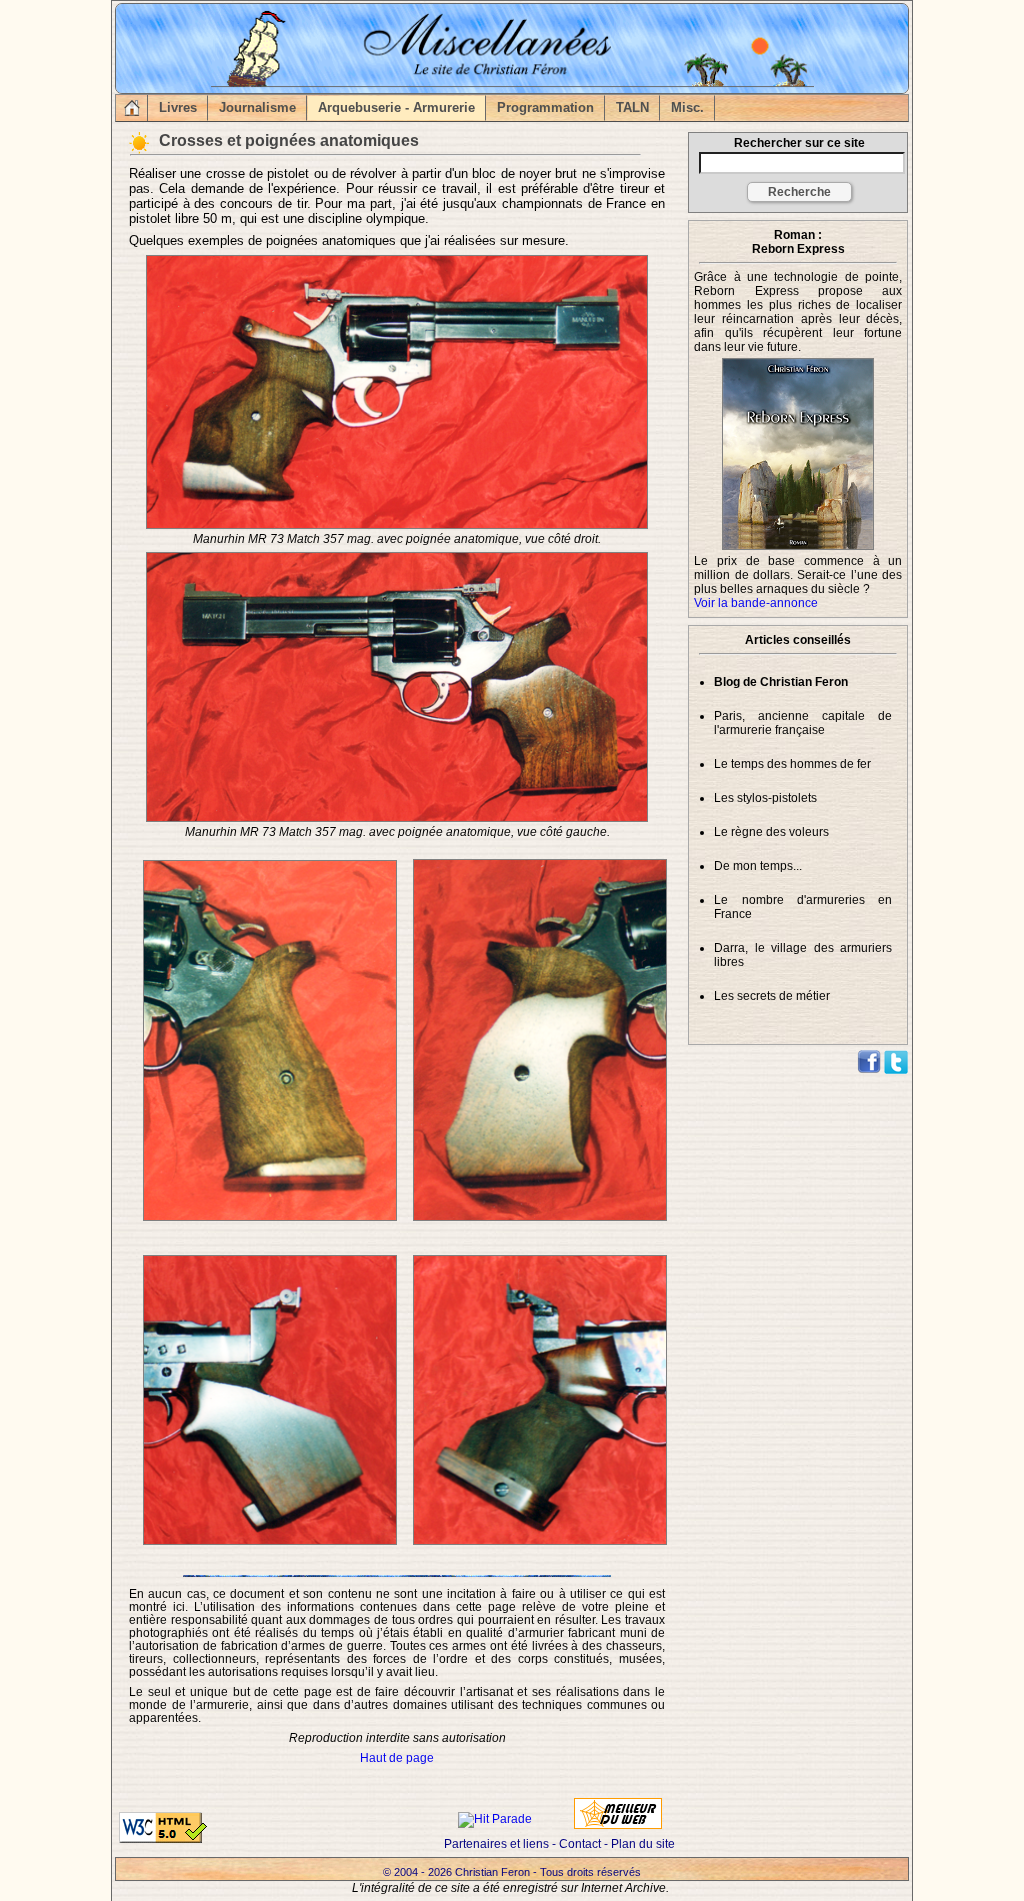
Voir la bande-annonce (756, 603)
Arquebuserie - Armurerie (396, 107)
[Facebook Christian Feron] (869, 1070)
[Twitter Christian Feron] (896, 1070)
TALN (632, 107)
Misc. (687, 107)
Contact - (585, 1844)
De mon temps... (758, 866)
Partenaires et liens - (501, 1844)
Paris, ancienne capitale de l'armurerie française (803, 723)
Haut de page (397, 1757)
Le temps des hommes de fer (792, 764)
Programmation (545, 107)
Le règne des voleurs (771, 832)
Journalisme (257, 107)
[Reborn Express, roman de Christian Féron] (798, 361)
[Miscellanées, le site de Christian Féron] (130, 107)
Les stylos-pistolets (765, 798)
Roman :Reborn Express (798, 242)
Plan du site (643, 1844)
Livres (178, 107)
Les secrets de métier (772, 996)
